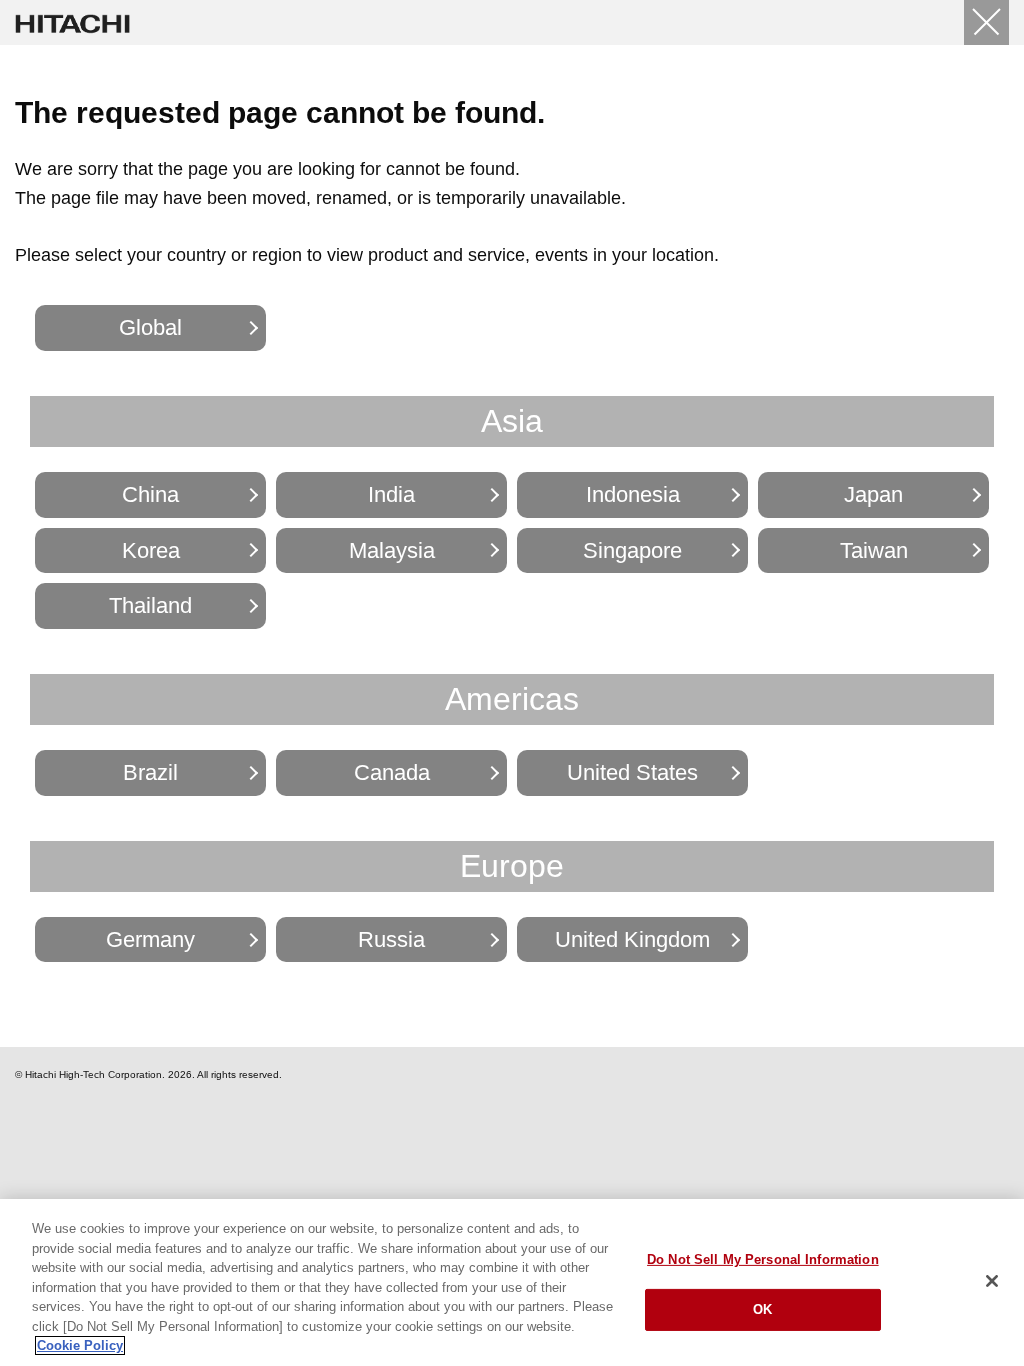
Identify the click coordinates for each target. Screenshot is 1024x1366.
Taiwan (874, 550)
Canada (392, 772)
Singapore (632, 550)
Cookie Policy (80, 1345)
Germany (150, 939)
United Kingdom (632, 939)
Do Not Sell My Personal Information (763, 1259)
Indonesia (633, 494)
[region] (512, 1282)
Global (150, 327)
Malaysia (392, 550)
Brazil (150, 772)
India (391, 494)
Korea (151, 550)
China (150, 494)
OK (762, 1309)
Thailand (150, 605)
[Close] (986, 22)
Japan (873, 494)
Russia (391, 939)
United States (632, 772)
